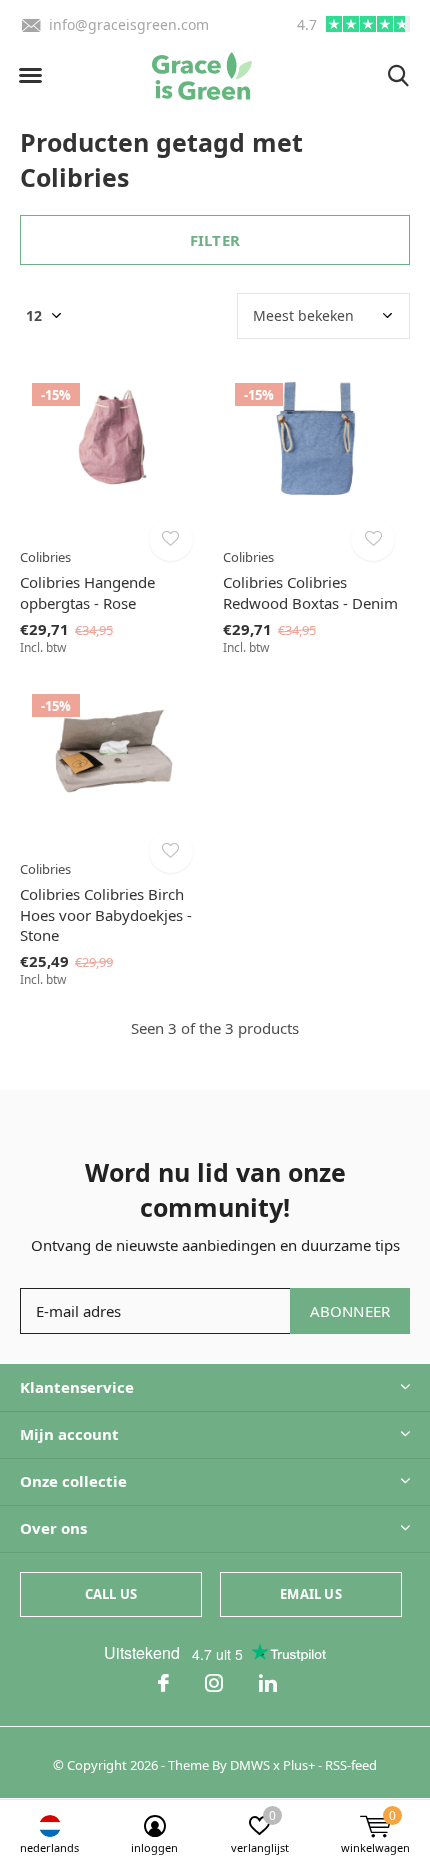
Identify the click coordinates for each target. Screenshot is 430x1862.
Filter (215, 240)
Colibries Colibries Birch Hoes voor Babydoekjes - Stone (106, 915)
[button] (30, 76)
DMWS (250, 1765)
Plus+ (299, 1765)
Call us (111, 1594)
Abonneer (350, 1311)
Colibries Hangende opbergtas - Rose (87, 592)
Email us (310, 1594)
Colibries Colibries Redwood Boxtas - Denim (310, 592)
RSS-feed (351, 1765)
